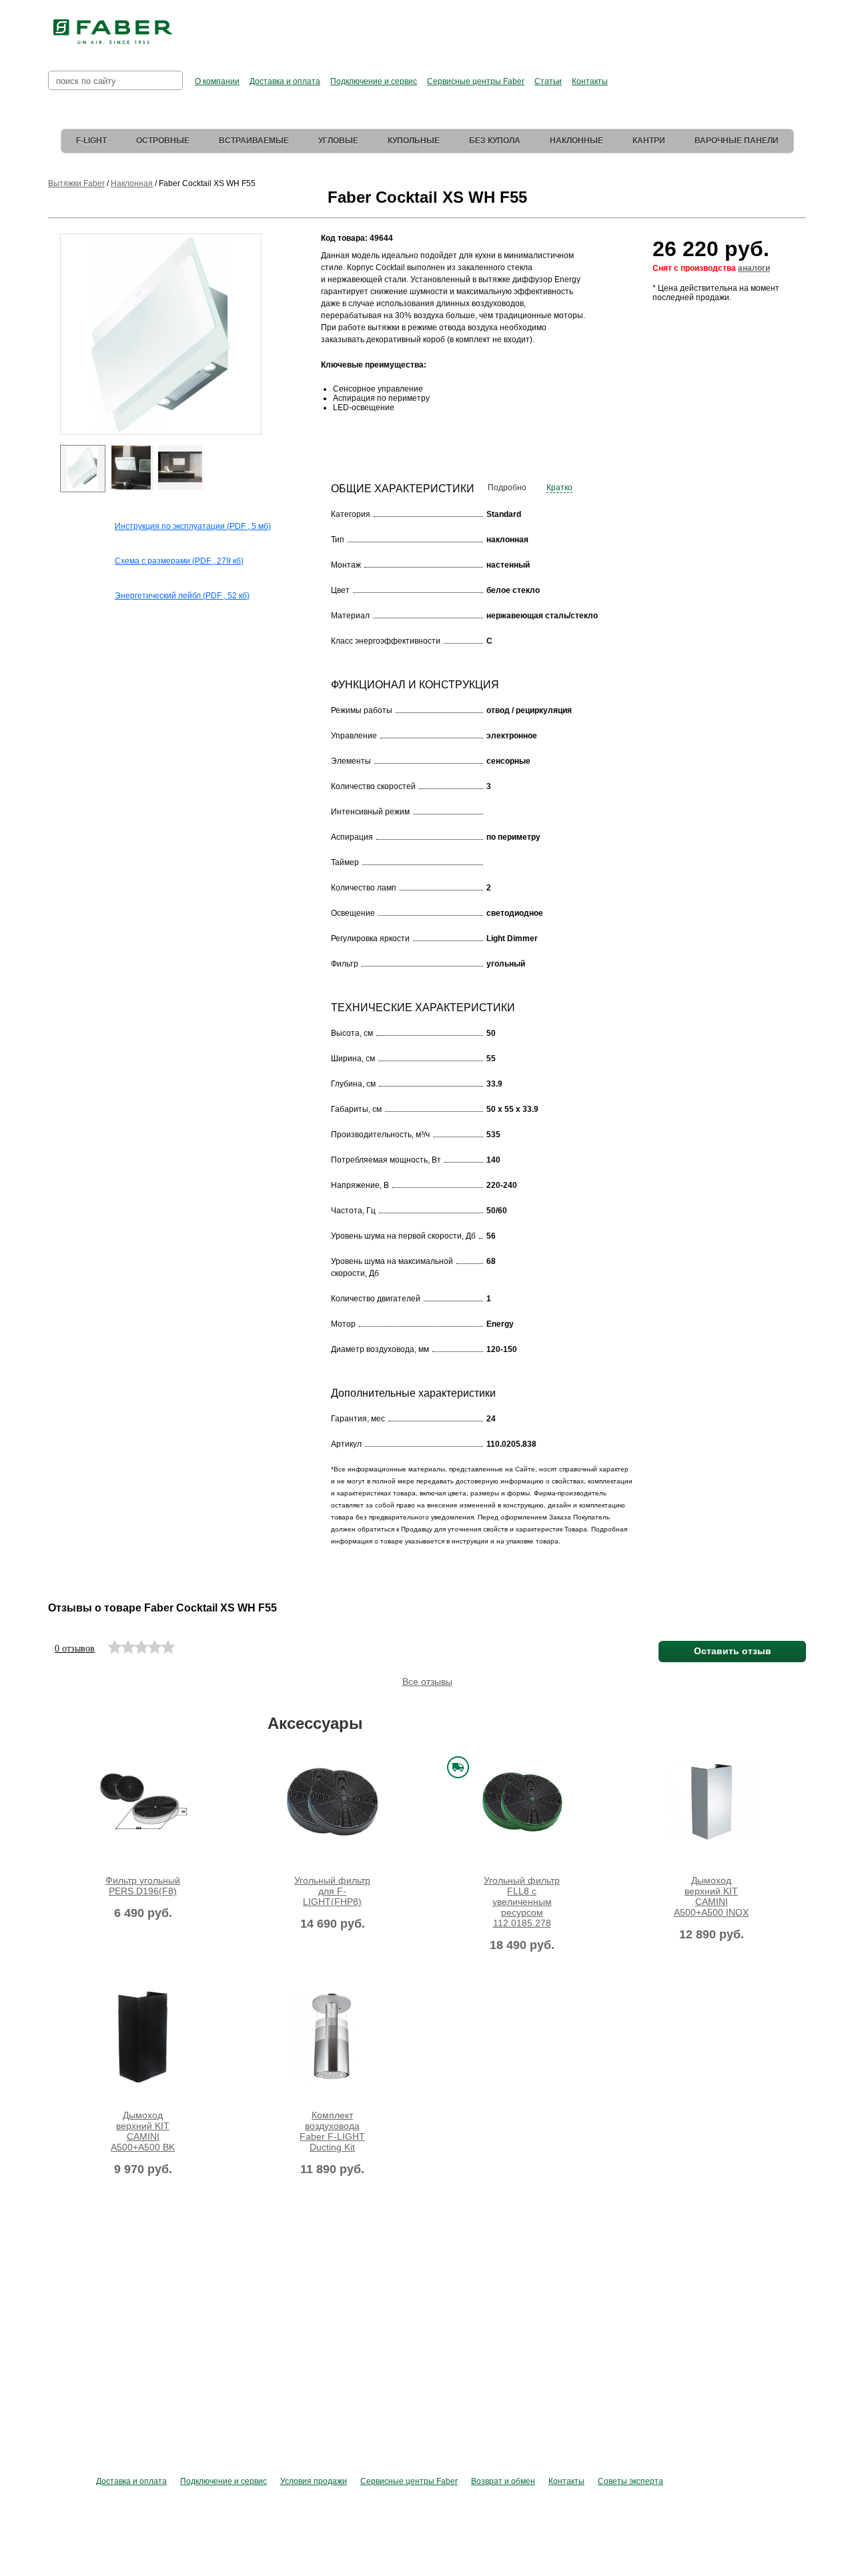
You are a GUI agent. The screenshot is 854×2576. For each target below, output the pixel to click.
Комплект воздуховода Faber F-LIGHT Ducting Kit (332, 2131)
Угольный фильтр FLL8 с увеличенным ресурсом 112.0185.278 (522, 1902)
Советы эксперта (630, 2481)
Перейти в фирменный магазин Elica (560, 27)
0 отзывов (75, 1649)
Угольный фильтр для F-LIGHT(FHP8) (332, 1891)
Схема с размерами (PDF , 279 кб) (179, 561)
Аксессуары (315, 1723)
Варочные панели (737, 141)
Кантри (649, 141)
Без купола (495, 141)
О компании (217, 81)
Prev (50, 357)
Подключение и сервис (374, 81)
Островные (163, 141)
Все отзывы (427, 1682)
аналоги (754, 268)
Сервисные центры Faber (476, 81)
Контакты (590, 81)
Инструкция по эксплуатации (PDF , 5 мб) (193, 526)
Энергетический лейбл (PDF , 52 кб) (182, 596)
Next (271, 357)
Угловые (338, 141)
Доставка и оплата (285, 81)
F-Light (91, 141)
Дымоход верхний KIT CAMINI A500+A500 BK (143, 2131)
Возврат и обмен (503, 2481)
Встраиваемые (254, 141)
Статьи (548, 81)
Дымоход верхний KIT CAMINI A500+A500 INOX (711, 1896)
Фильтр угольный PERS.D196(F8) (143, 1886)
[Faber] (113, 32)
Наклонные (576, 141)
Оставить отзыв (733, 1651)
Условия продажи (314, 2481)
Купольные (414, 141)
